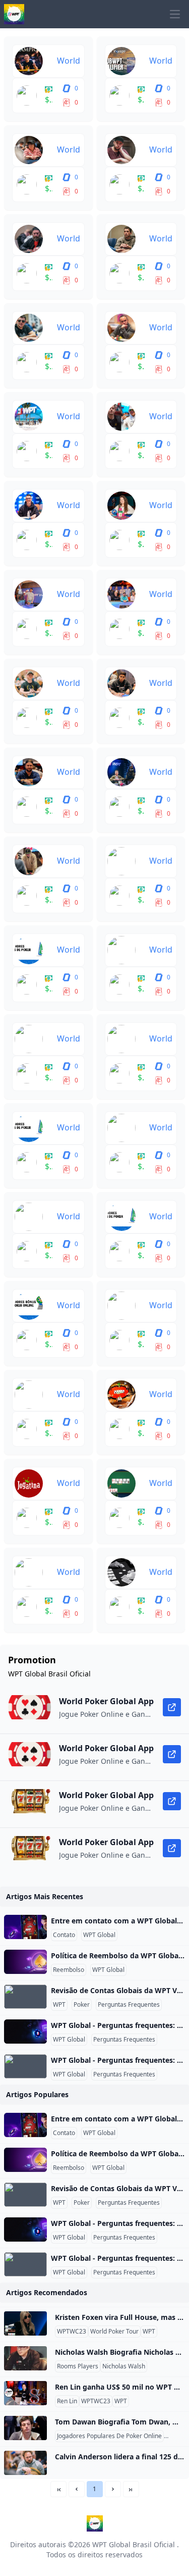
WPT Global (99, 1935)
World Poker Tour (114, 2332)
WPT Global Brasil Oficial (134, 2544)
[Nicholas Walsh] (25, 2358)
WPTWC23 (72, 2332)
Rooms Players (78, 2366)
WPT (59, 2005)
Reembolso (69, 1970)
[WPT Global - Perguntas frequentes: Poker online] (25, 2032)
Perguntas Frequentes (129, 2005)
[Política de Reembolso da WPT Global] (25, 1962)
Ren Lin (67, 2401)
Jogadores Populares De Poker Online (109, 2436)
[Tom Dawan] (25, 2428)
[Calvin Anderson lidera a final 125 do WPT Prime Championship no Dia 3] (25, 2463)
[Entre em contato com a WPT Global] (25, 1927)
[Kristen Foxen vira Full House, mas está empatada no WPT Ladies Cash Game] (25, 2323)
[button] (77, 2489)
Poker (82, 2005)
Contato (64, 1935)
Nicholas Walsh (124, 2366)
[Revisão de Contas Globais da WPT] (25, 1997)
